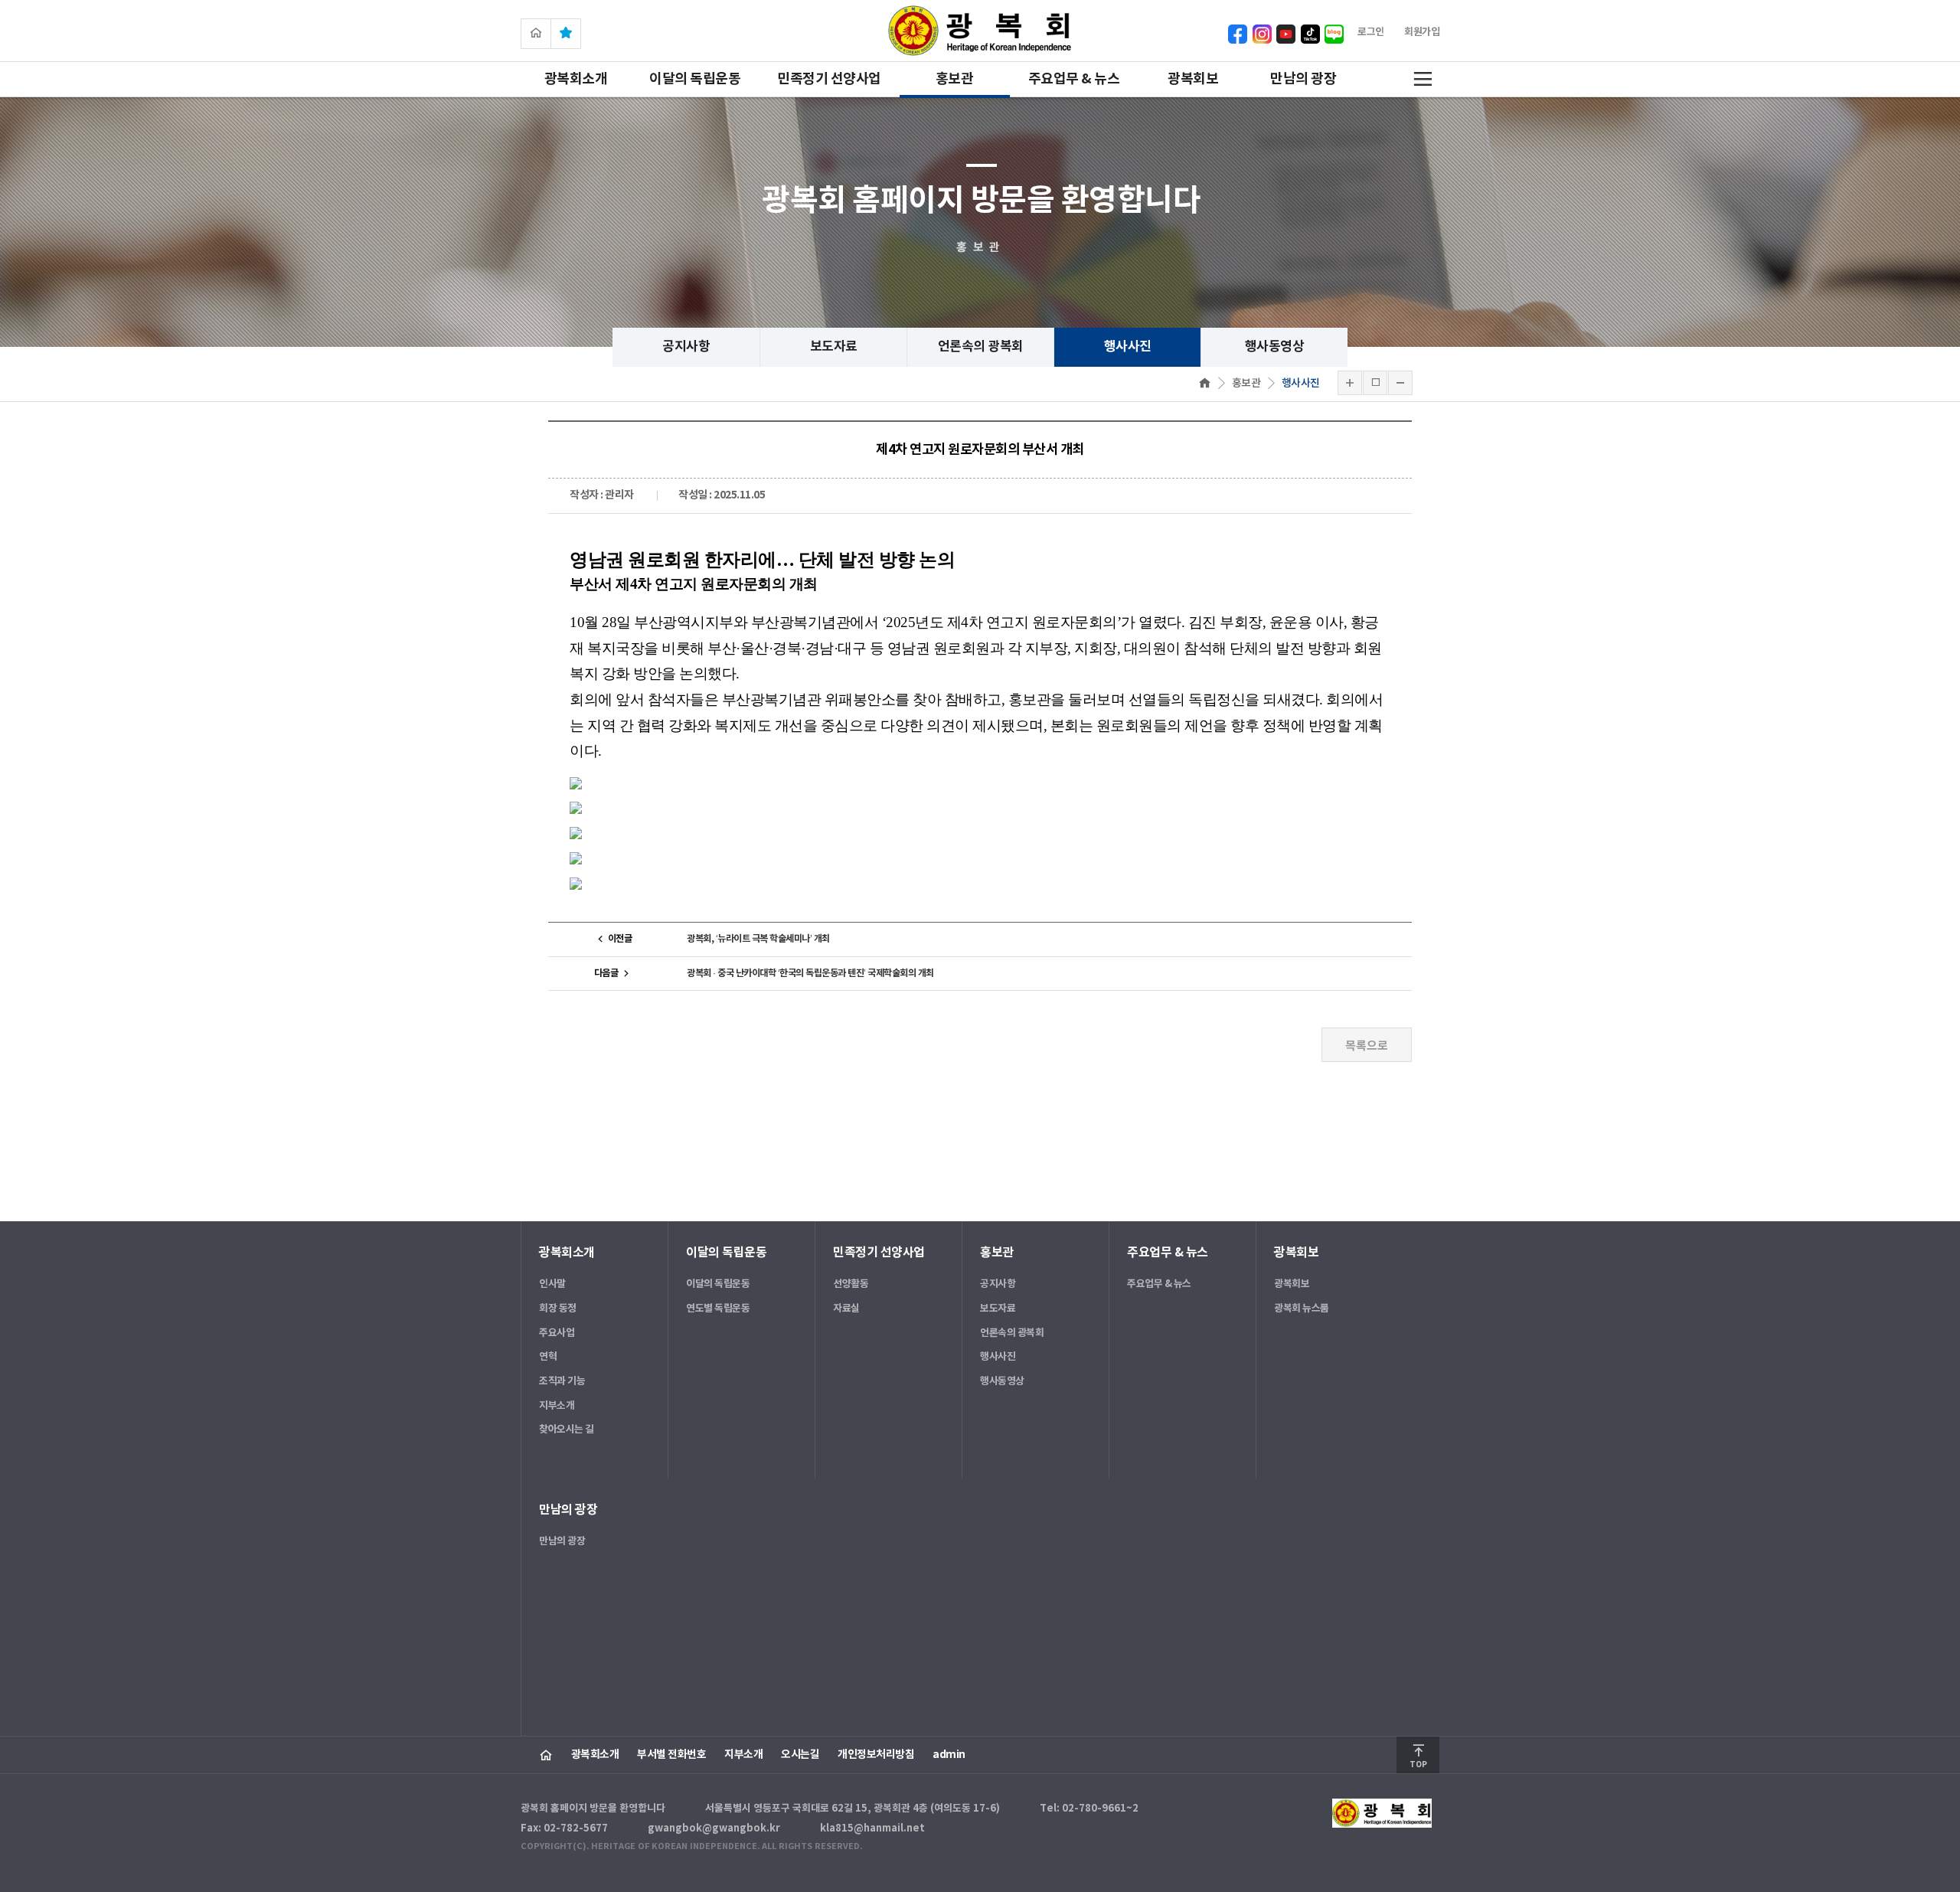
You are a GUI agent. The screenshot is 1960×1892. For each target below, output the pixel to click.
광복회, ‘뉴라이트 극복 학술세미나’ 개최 (758, 939)
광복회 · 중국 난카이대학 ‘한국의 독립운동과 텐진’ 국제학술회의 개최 (810, 973)
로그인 (1371, 32)
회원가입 (1422, 32)
